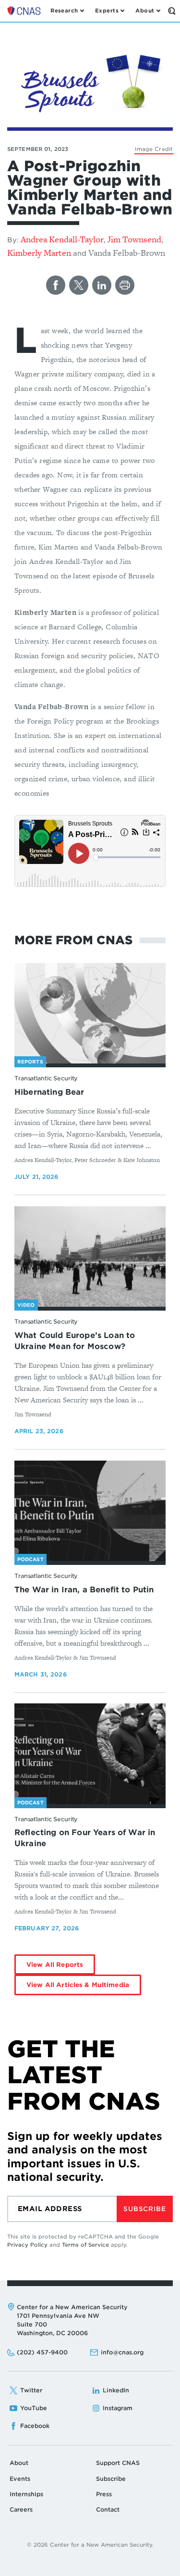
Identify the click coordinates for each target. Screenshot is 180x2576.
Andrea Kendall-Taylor (62, 239)
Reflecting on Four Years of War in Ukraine (85, 1838)
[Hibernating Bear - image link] (90, 1013)
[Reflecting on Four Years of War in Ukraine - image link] (90, 1754)
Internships (26, 2494)
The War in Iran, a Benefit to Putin (84, 1590)
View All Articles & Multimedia (78, 1985)
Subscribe (144, 2209)
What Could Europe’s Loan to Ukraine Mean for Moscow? (75, 1341)
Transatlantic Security (46, 1078)
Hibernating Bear (49, 1092)
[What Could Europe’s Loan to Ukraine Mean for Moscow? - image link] (90, 1257)
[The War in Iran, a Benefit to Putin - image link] (90, 1511)
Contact (108, 2509)
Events (20, 2479)
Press (104, 2494)
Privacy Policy (27, 2245)
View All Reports (55, 1965)
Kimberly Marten (39, 253)
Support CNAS (118, 2463)
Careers (21, 2509)
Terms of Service (85, 2245)
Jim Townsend (134, 239)
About (19, 2463)
